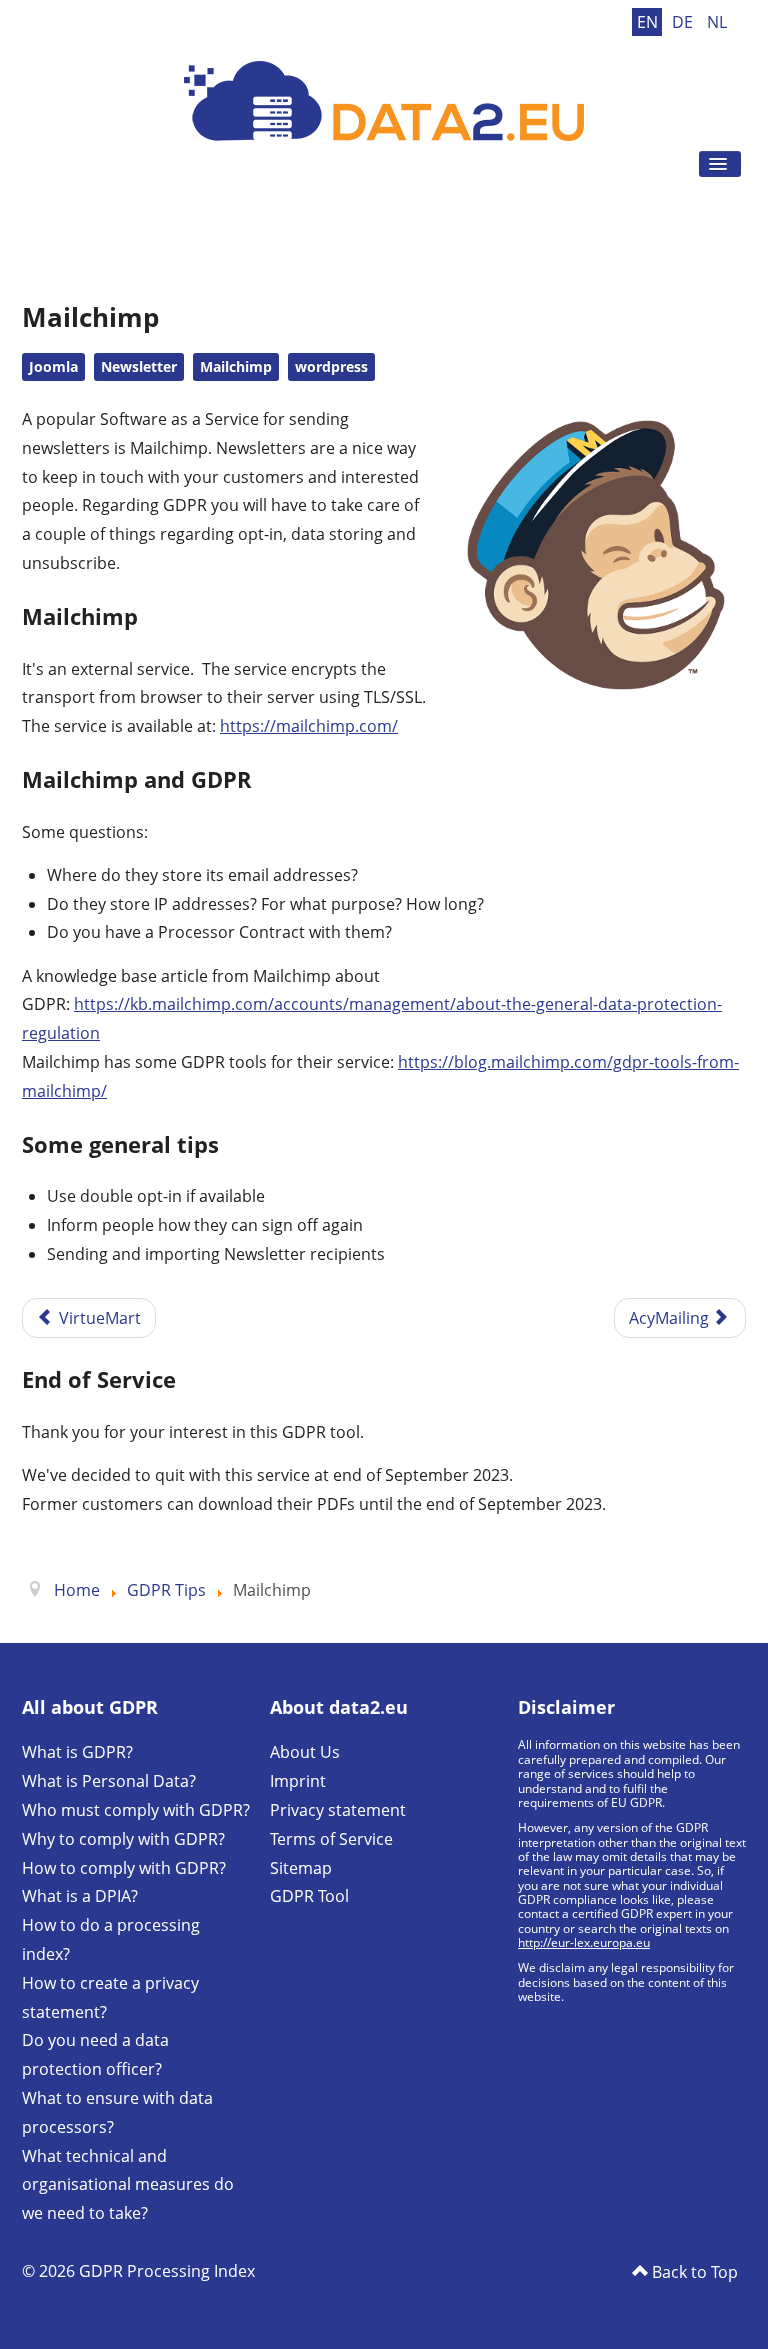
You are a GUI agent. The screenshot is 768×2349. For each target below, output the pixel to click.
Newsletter (139, 367)
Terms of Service (331, 1839)
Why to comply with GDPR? (123, 1839)
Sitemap (301, 1868)
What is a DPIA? (80, 1896)
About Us (305, 1752)
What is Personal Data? (109, 1781)
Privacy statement (338, 1810)
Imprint (298, 1781)
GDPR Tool (309, 1896)
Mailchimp (236, 367)
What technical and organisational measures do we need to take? (128, 2185)
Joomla (53, 367)
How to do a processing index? (111, 1939)
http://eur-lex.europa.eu (584, 1942)
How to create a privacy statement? (110, 1997)
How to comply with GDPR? (124, 1868)
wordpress (331, 367)
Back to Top (693, 2272)
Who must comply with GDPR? (136, 1810)
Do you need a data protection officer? (95, 2054)
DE (684, 22)
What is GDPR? (77, 1752)
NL (717, 22)
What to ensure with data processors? (117, 2112)
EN (649, 22)
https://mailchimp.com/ (309, 726)
